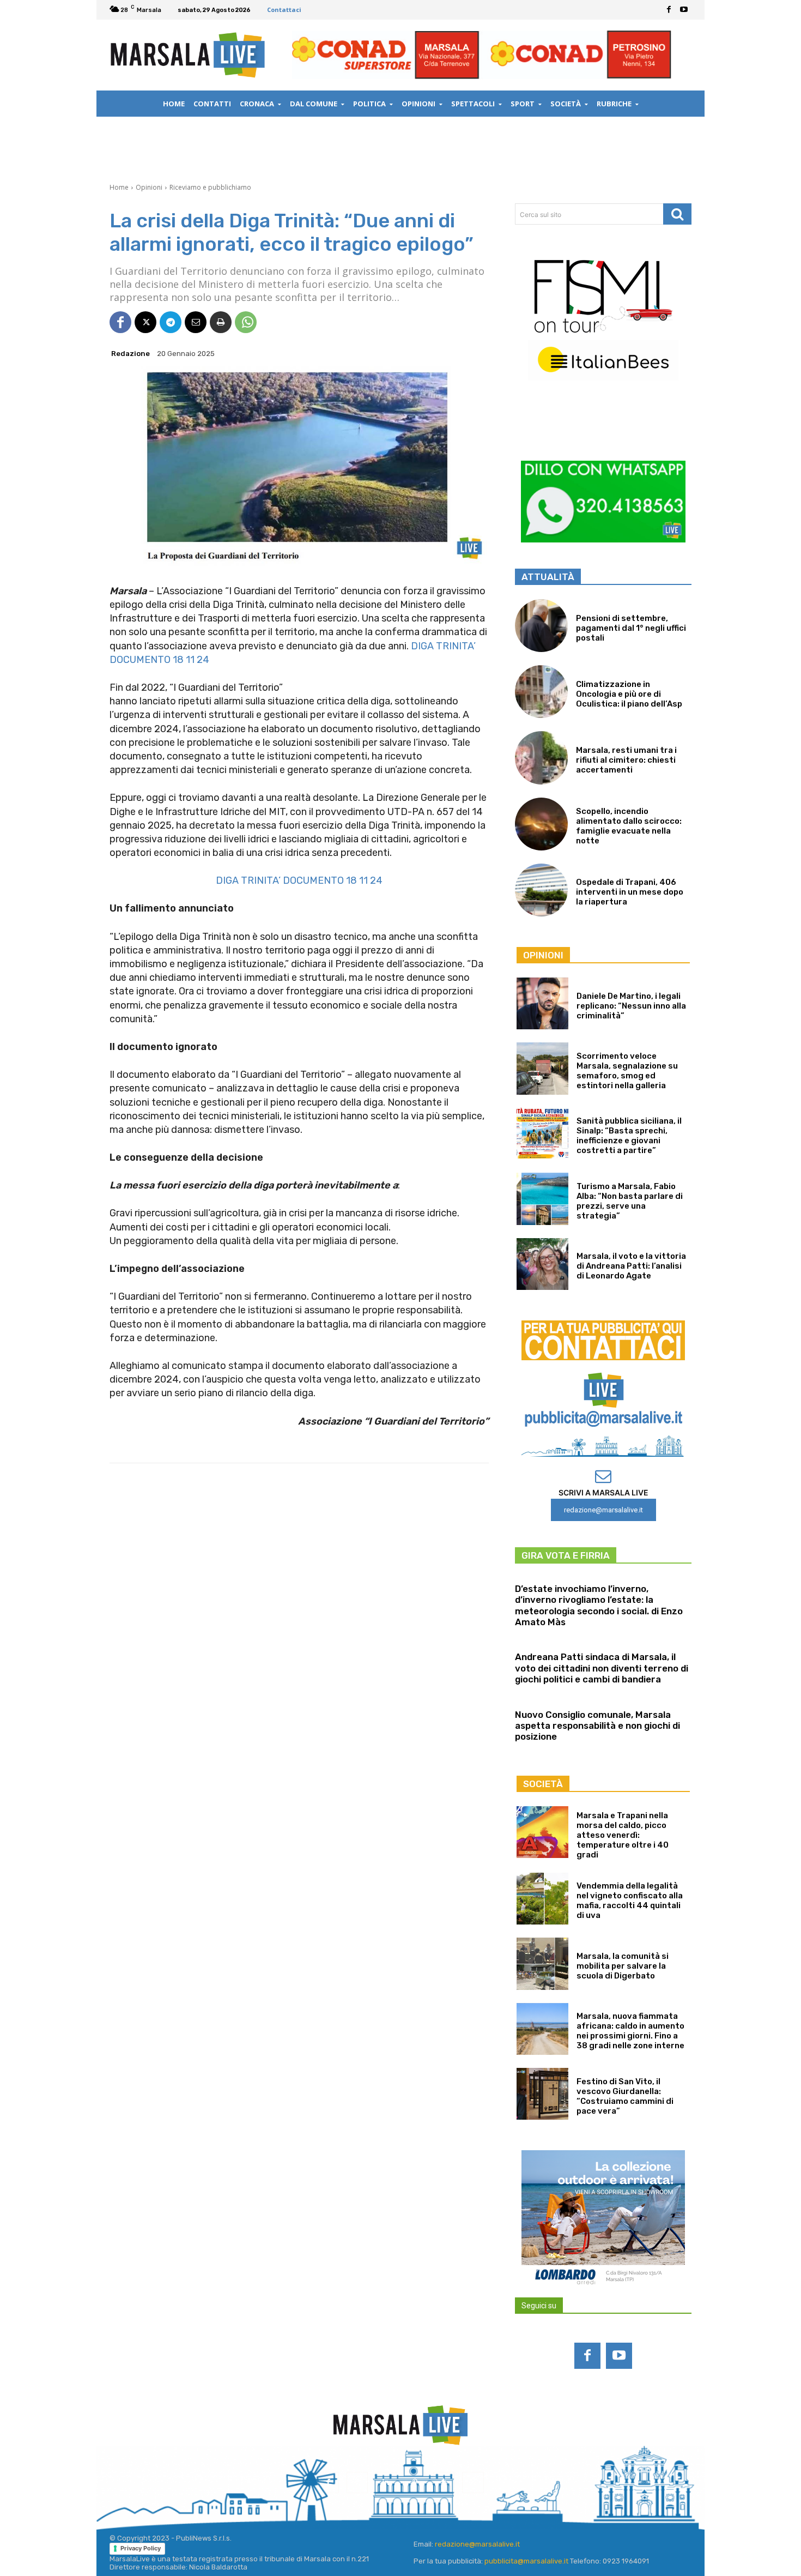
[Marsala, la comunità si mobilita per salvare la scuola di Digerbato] (542, 1963)
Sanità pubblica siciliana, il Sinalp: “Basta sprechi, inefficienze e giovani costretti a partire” (629, 1136)
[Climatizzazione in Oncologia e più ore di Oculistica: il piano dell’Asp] (541, 692)
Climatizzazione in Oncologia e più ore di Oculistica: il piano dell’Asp (629, 694)
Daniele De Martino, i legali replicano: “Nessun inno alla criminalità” (631, 1006)
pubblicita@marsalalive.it (526, 2561)
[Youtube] (684, 10)
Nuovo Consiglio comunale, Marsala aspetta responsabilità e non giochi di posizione (597, 1726)
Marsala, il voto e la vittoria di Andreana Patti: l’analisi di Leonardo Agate (631, 1266)
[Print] (221, 322)
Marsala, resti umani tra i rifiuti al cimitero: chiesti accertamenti (626, 760)
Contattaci (284, 10)
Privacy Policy (141, 2548)
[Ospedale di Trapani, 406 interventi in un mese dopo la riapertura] (541, 890)
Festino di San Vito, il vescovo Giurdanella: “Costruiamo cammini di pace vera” (625, 2096)
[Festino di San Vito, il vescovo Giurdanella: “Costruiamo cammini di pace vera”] (542, 2094)
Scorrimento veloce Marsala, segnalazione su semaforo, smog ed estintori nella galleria (627, 1071)
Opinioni (149, 187)
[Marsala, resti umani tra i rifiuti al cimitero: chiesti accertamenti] (541, 758)
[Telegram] (171, 322)
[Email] (196, 322)
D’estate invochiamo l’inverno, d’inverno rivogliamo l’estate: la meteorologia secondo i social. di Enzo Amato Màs (599, 1605)
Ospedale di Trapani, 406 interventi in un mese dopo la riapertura (630, 892)
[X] (145, 322)
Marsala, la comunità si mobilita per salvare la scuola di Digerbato (623, 1966)
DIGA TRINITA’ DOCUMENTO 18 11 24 (299, 880)
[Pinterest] (415, 2483)
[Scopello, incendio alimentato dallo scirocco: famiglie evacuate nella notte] (541, 824)
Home (119, 187)
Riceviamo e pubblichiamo (210, 187)
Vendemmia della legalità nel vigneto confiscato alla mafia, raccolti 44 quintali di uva (630, 1901)
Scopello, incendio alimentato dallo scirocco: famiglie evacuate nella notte (629, 826)
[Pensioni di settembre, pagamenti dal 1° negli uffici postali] (541, 626)
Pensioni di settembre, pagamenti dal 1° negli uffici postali (631, 628)
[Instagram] (357, 2483)
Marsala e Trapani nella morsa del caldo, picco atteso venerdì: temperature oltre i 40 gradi (623, 1835)
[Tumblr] (444, 2483)
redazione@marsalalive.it (477, 2544)
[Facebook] (669, 10)
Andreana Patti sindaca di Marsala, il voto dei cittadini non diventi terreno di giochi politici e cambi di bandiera (602, 1668)
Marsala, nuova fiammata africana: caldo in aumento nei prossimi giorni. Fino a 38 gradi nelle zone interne (630, 2031)
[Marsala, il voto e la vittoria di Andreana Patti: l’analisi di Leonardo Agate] (542, 1264)
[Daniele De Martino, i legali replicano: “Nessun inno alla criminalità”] (542, 1003)
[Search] (677, 214)
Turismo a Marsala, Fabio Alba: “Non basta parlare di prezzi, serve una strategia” (630, 1201)
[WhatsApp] (246, 322)
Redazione (131, 354)
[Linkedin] (386, 2483)
